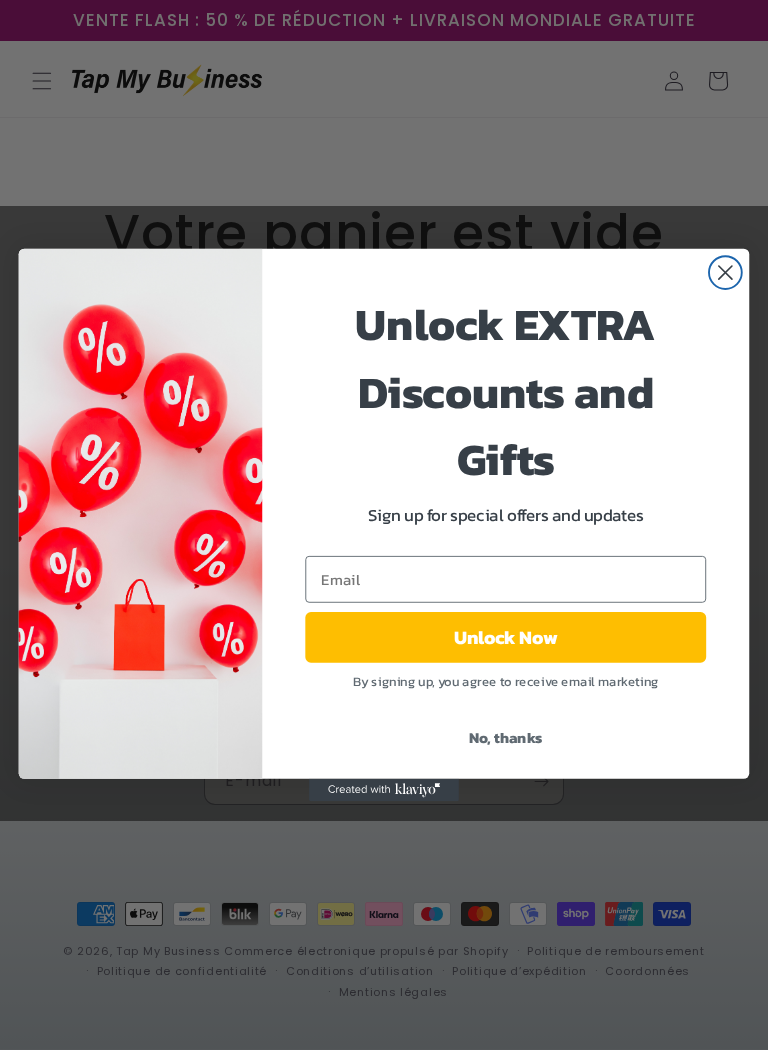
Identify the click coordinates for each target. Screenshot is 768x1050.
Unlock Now (506, 637)
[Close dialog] (725, 272)
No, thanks (506, 737)
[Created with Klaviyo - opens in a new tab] (384, 790)
